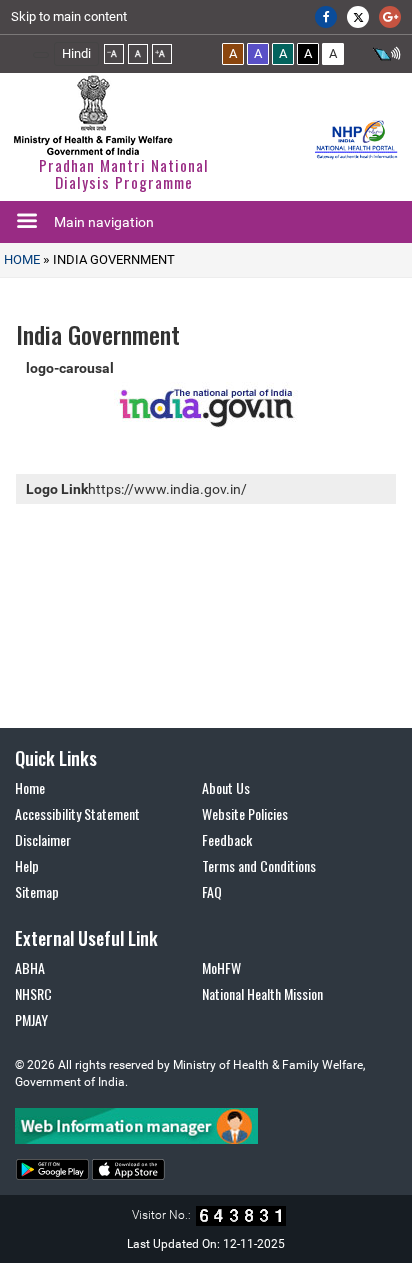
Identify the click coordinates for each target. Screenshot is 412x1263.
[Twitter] (358, 17)
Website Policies (245, 813)
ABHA (30, 967)
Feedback (227, 839)
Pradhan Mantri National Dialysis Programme (124, 173)
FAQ (212, 891)
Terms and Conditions (259, 865)
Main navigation (104, 222)
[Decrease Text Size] (114, 54)
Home (22, 259)
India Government (112, 259)
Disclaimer (43, 839)
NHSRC (33, 993)
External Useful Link (86, 938)
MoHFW (221, 967)
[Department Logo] (93, 115)
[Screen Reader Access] (387, 56)
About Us (226, 787)
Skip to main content (69, 16)
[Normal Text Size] (138, 54)
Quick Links (56, 758)
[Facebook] (326, 17)
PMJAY (31, 1019)
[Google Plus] (390, 17)
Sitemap (37, 891)
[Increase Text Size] (162, 54)
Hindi (76, 53)
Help (27, 865)
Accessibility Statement (77, 813)
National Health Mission (262, 993)
